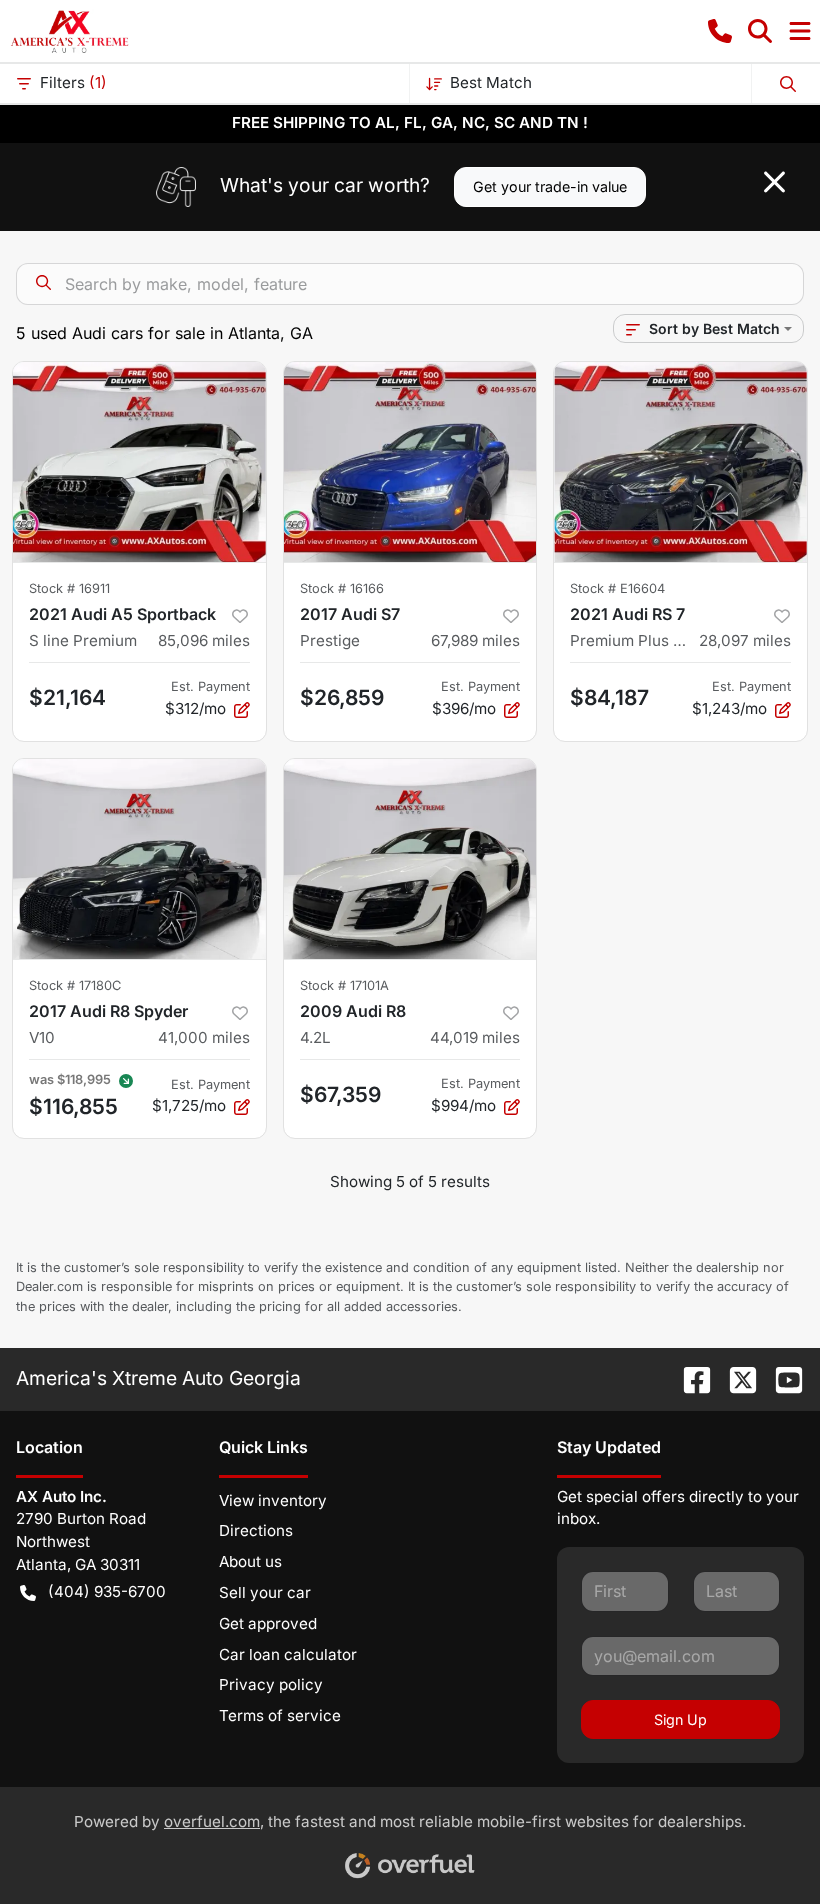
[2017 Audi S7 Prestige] (410, 462)
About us (250, 1561)
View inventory (273, 1500)
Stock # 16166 (342, 588)
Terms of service (280, 1715)
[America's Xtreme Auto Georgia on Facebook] (689, 1378)
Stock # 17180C (75, 985)
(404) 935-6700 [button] (107, 1591)
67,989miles (475, 640)
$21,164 (67, 697)
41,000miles (204, 1037)
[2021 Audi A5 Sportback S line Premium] (139, 462)
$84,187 (609, 697)
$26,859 (342, 697)
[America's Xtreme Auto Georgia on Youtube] (781, 1378)
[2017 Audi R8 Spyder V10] (139, 859)
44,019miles (475, 1037)
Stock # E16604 (617, 588)
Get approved (268, 1623)
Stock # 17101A (344, 985)
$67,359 (340, 1094)
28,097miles (745, 640)
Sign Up (680, 1719)
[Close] (774, 182)
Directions (256, 1530)
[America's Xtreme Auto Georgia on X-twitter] (735, 1378)
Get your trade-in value (550, 186)
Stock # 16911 (69, 588)
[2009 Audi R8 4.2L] (410, 859)
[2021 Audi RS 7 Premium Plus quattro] (680, 462)
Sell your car (265, 1592)
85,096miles (204, 640)
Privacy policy (271, 1684)
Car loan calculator (288, 1654)
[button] (720, 31)
